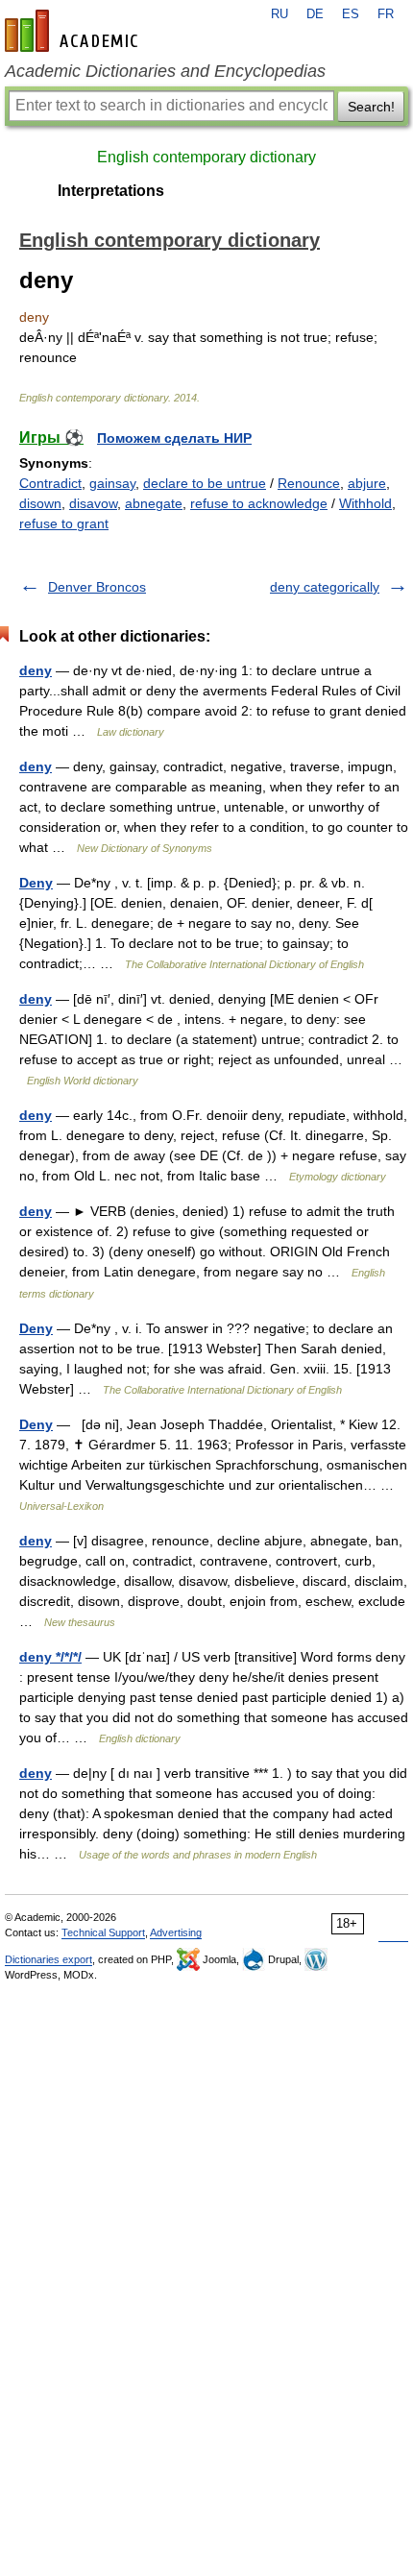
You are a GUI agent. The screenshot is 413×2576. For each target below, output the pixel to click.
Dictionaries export (49, 1959)
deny (36, 670)
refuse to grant (64, 523)
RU (279, 14)
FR (386, 14)
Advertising (176, 1932)
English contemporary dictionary (206, 157)
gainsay (112, 483)
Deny (36, 883)
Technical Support (103, 1932)
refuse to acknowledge (259, 503)
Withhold (365, 503)
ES (351, 14)
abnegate (154, 503)
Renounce (309, 483)
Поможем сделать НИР (174, 438)
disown (40, 503)
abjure (367, 483)
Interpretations (111, 191)
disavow (93, 503)
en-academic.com (74, 31)
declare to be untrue (205, 483)
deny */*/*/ (50, 1657)
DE (315, 14)
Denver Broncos (97, 587)
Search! (371, 107)
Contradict (50, 483)
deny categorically (325, 587)
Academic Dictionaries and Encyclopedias (165, 71)
